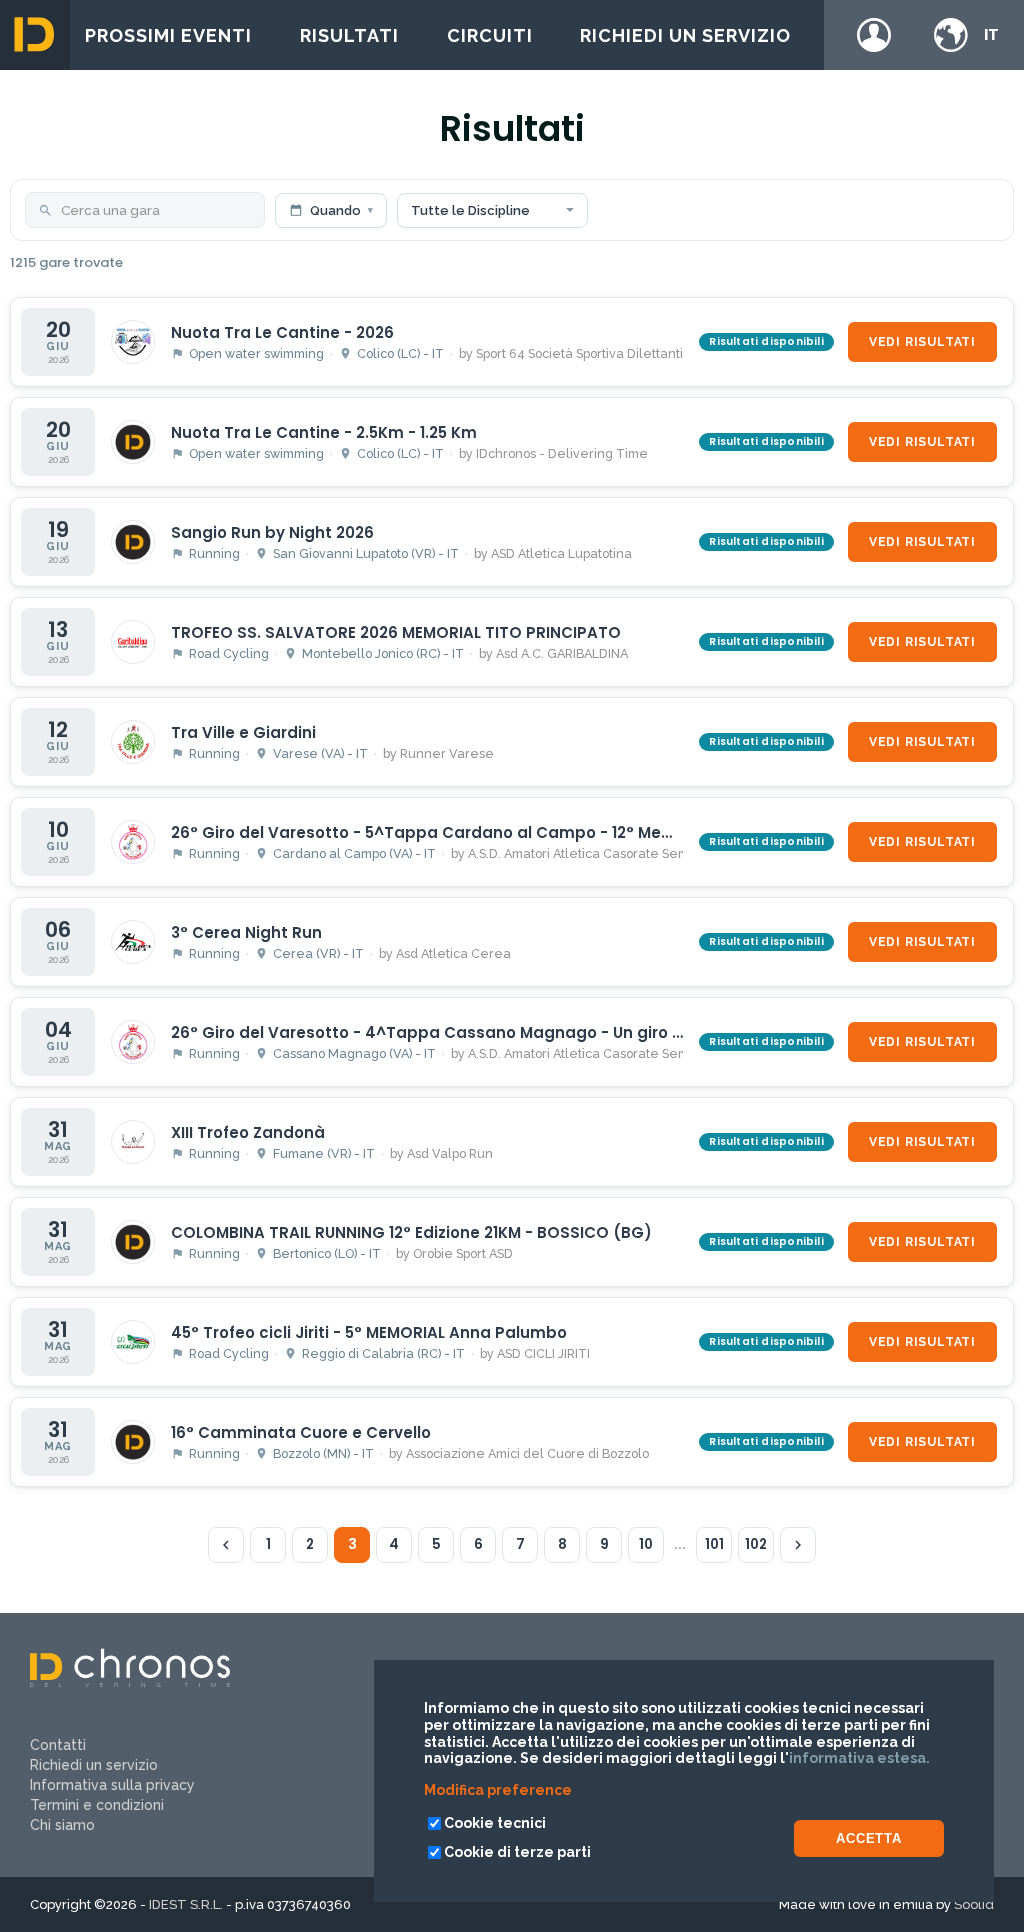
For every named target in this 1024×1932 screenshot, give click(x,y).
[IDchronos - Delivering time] (130, 1682)
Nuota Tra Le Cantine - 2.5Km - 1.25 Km (324, 432)
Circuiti (490, 35)
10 (646, 1544)
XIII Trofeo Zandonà (248, 1132)
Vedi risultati (922, 342)
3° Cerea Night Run (246, 932)
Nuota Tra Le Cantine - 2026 (282, 332)
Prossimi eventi (168, 35)
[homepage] (35, 35)
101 (714, 1544)
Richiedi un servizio (685, 35)
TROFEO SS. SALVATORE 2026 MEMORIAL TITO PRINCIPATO (396, 632)
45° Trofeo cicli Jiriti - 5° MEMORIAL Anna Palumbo (369, 1332)
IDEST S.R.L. (186, 1904)
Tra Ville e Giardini (243, 732)
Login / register (874, 35)
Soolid (974, 1904)
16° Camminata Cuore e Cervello (301, 1432)
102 (756, 1544)
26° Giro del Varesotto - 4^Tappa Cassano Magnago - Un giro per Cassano (473, 1032)
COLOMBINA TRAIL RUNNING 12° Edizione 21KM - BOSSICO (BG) (411, 1232)
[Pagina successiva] (798, 1545)
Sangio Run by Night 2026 (272, 532)
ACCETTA (869, 1838)
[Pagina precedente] (226, 1545)
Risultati (349, 35)
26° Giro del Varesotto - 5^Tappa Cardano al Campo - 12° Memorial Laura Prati (487, 832)
